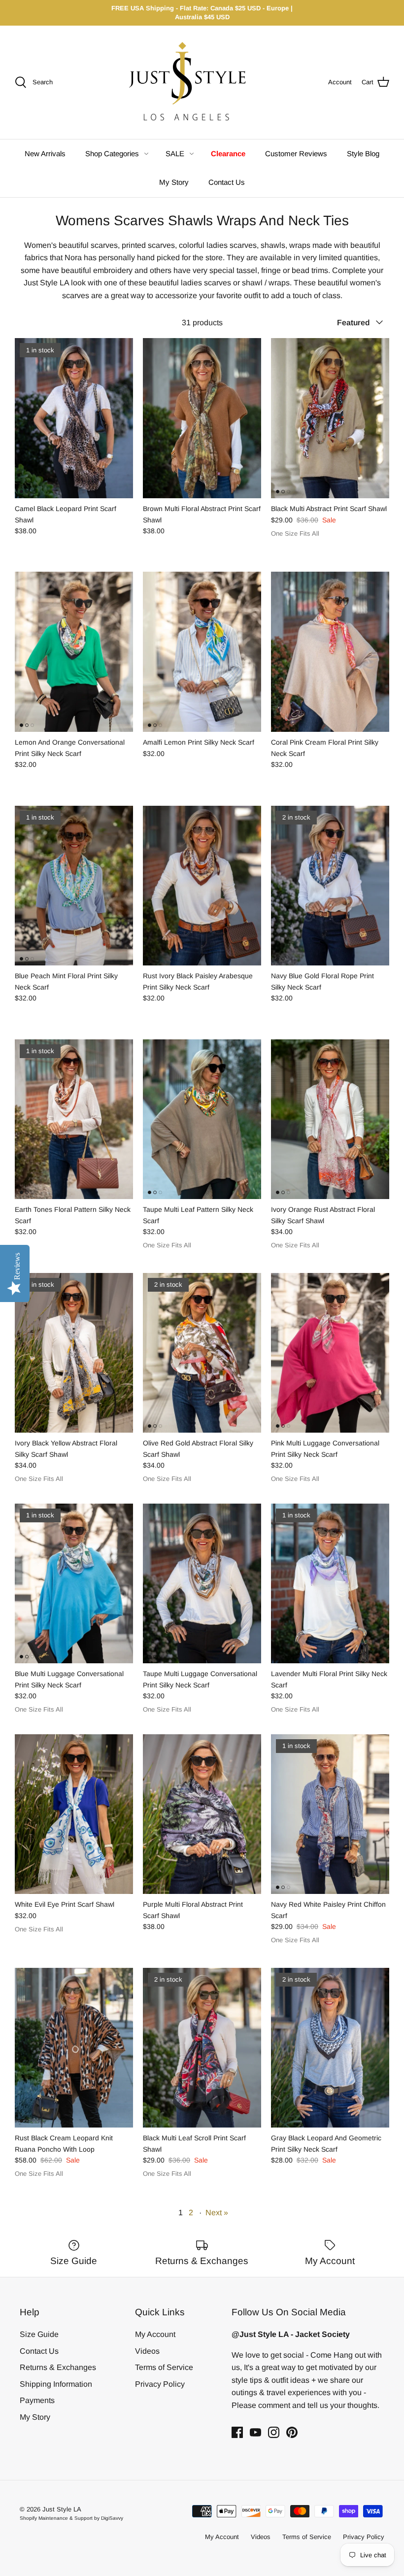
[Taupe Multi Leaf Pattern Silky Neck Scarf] (202, 1119)
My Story (174, 182)
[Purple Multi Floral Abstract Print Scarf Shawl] (202, 1814)
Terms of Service (164, 2367)
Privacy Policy (160, 2384)
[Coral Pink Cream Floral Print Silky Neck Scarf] (330, 652)
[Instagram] (274, 2432)
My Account (155, 2334)
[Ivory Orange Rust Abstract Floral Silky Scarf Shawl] (330, 1119)
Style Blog (363, 154)
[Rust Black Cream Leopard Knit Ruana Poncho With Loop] (74, 2048)
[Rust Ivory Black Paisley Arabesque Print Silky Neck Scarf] (202, 886)
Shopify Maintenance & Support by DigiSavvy (71, 2518)
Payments (37, 2400)
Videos (147, 2351)
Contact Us (227, 182)
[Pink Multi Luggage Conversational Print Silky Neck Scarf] (330, 1353)
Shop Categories (112, 154)
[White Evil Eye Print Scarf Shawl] (74, 1814)
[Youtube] (255, 2432)
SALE (175, 154)
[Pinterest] (292, 2432)
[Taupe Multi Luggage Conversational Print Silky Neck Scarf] (202, 1584)
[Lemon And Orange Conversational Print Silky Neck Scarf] (74, 652)
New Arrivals (45, 154)
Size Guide (39, 2334)
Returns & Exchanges (58, 2367)
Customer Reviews (296, 154)
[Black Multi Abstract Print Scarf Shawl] (330, 418)
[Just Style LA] (195, 82)
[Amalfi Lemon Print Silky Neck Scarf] (202, 652)
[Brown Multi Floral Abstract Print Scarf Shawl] (202, 418)
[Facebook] (237, 2432)
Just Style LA (62, 2509)
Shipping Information (56, 2384)
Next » (217, 2213)
